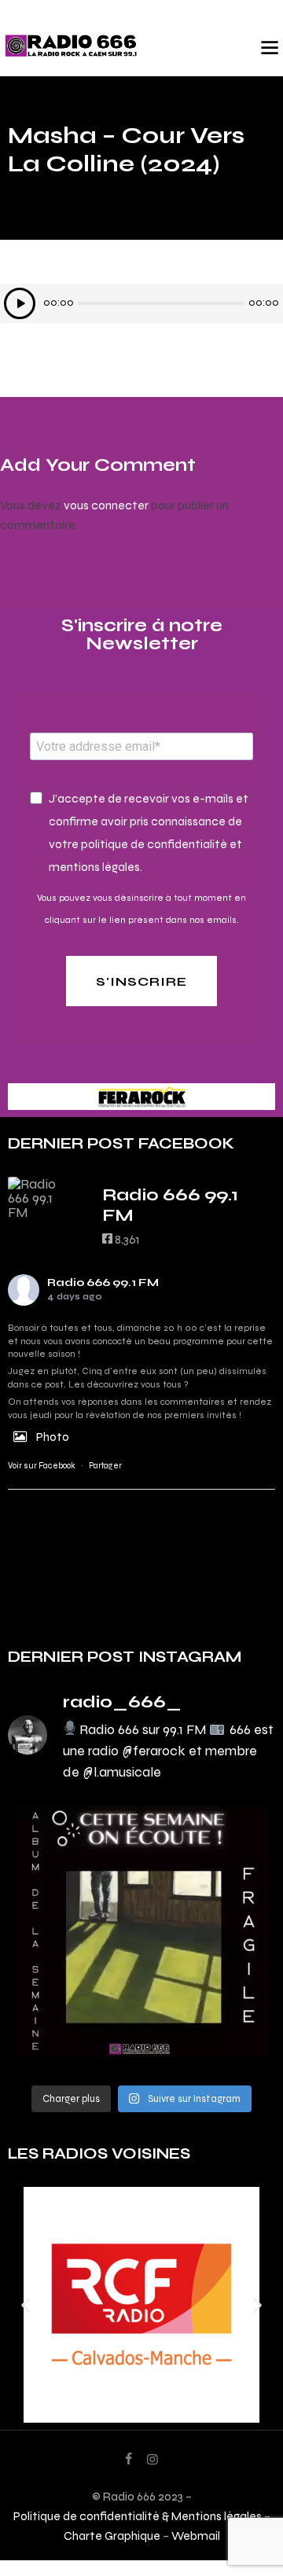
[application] (141, 303)
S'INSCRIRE (141, 981)
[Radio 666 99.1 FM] (39, 1198)
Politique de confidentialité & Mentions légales (138, 2516)
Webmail (196, 2536)
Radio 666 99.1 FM (103, 1282)
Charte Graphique (112, 2536)
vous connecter (106, 505)
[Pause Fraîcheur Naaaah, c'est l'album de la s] (141, 1931)
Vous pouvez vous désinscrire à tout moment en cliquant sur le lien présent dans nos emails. (141, 909)
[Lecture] (20, 303)
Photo (53, 1437)
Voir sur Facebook (42, 1466)
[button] (26, 2304)
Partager (105, 1466)
